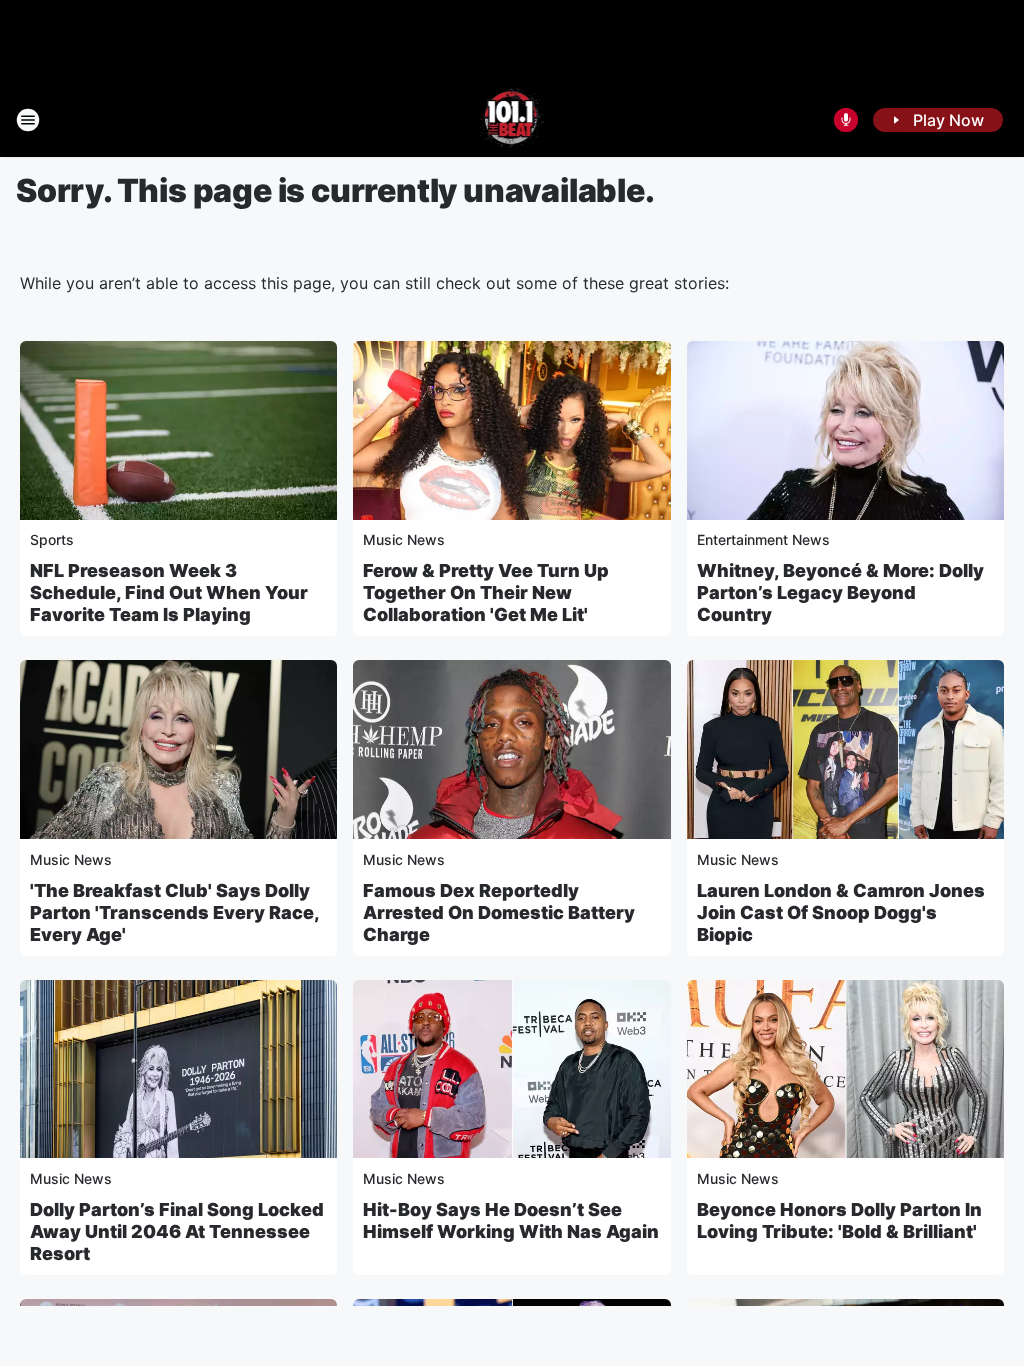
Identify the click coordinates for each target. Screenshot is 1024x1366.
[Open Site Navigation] (28, 120)
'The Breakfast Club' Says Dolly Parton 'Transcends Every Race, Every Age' (174, 912)
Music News (404, 539)
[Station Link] (512, 120)
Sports (52, 539)
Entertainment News (763, 539)
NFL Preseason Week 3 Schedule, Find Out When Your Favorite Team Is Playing (169, 592)
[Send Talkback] (846, 120)
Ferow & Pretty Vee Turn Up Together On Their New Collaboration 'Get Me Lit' (486, 592)
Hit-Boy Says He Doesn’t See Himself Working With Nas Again (511, 1220)
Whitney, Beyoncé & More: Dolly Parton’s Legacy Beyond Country (840, 592)
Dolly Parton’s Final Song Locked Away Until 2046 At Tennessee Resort (177, 1231)
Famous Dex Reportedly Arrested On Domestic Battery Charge (499, 912)
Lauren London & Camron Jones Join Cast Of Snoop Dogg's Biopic (841, 912)
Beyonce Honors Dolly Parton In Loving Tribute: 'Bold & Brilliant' (839, 1220)
